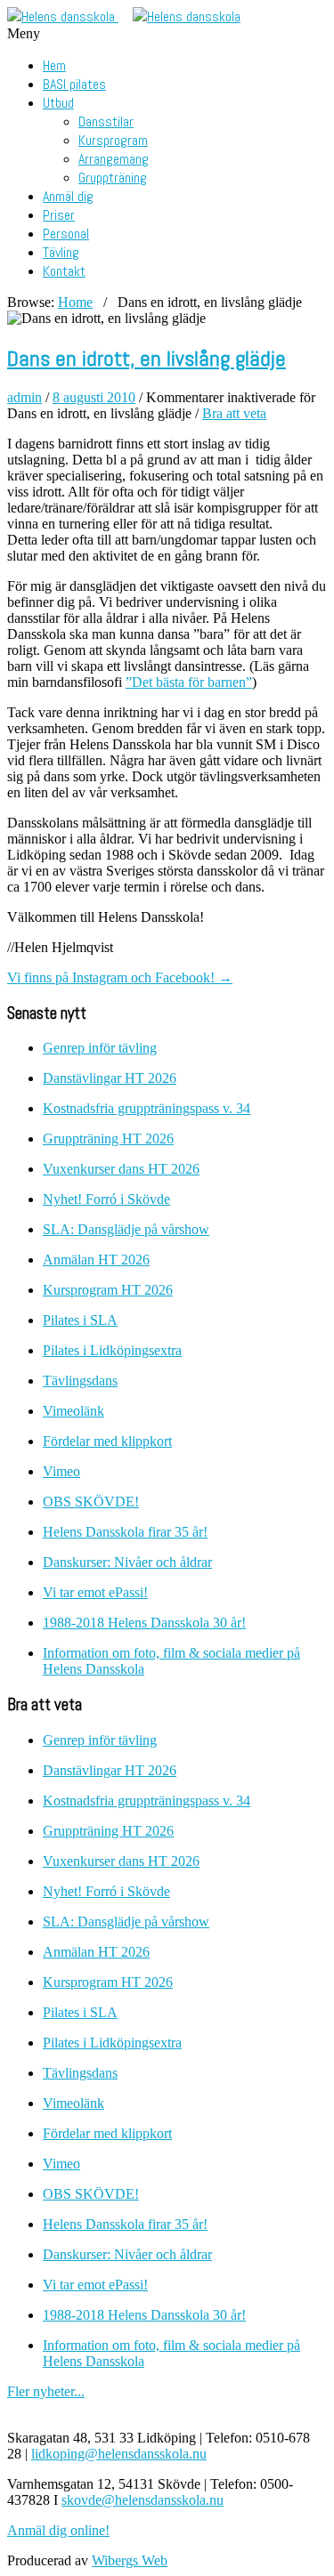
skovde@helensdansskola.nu (143, 2500)
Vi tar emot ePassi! (95, 1592)
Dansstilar (106, 121)
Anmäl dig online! (58, 2530)
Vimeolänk (73, 1411)
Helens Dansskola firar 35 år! (125, 1532)
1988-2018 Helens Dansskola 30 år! (144, 1623)
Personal (66, 234)
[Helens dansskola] (63, 16)
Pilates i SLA (80, 1320)
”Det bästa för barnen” (189, 682)
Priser (59, 215)
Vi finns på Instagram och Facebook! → (120, 977)
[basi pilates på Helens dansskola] (187, 16)
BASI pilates (74, 84)
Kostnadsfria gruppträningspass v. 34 (147, 1108)
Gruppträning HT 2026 (108, 1139)
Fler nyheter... (46, 2391)
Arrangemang (114, 159)
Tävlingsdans (80, 1381)
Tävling (61, 252)
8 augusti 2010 (94, 397)
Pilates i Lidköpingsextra (112, 1350)
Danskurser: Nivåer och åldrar (127, 1562)
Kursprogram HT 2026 (108, 1290)
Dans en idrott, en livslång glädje (147, 358)
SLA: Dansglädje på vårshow (126, 1229)
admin (24, 397)
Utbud (58, 103)
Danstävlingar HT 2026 (110, 1078)
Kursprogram (113, 140)
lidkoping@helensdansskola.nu (119, 2454)
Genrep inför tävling (100, 1048)
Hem (54, 65)
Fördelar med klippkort (107, 1441)
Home (75, 302)
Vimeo (61, 1471)
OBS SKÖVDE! (91, 1502)
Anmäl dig (68, 196)
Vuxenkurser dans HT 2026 (121, 1169)
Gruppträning (113, 178)
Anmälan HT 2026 (96, 1260)
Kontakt (64, 271)
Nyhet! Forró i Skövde (106, 1199)
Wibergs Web (130, 2560)
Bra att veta (234, 413)
